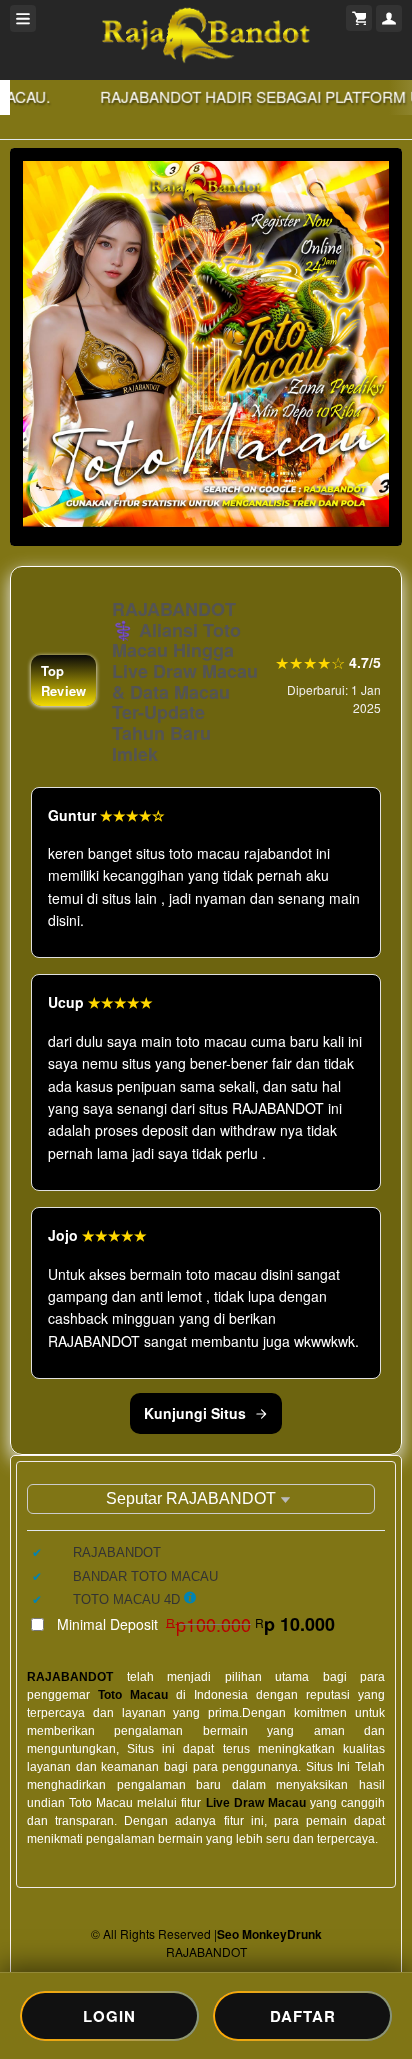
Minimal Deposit (196, 1624)
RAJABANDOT (70, 1677)
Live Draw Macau (256, 1803)
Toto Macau (133, 1695)
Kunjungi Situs (195, 1413)
